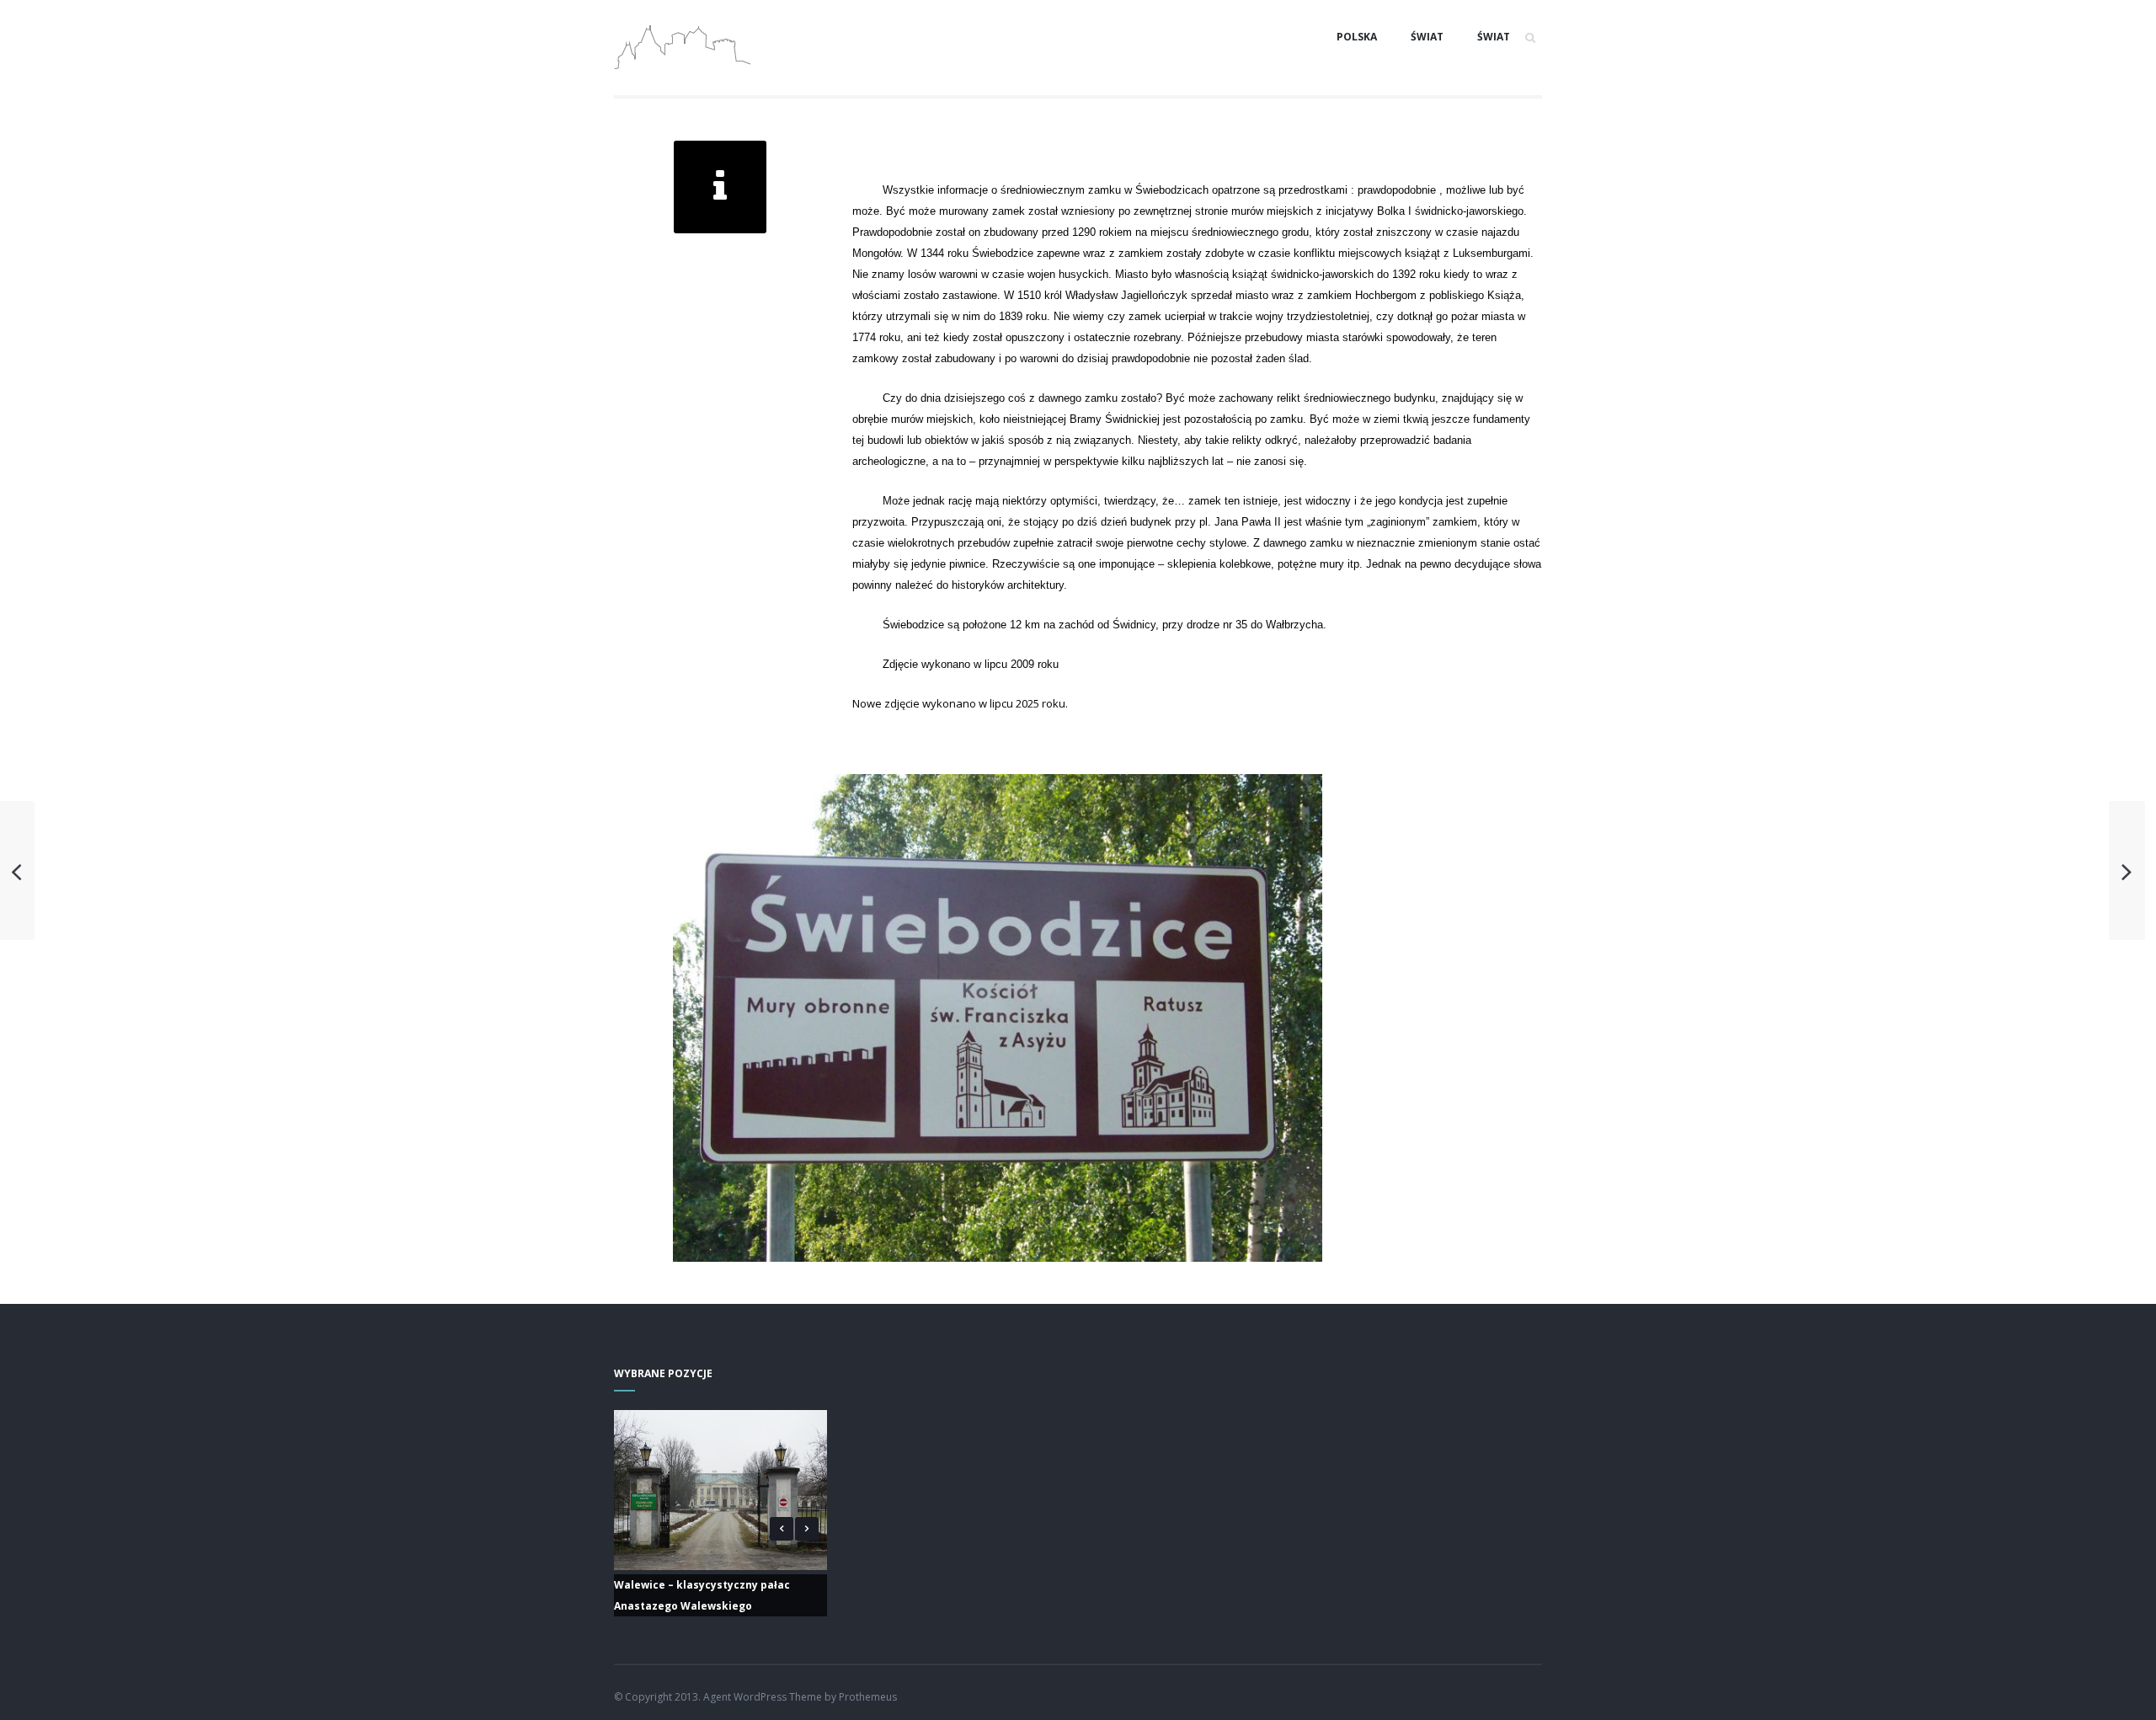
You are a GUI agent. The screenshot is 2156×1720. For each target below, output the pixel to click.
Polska (1357, 37)
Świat (1427, 37)
